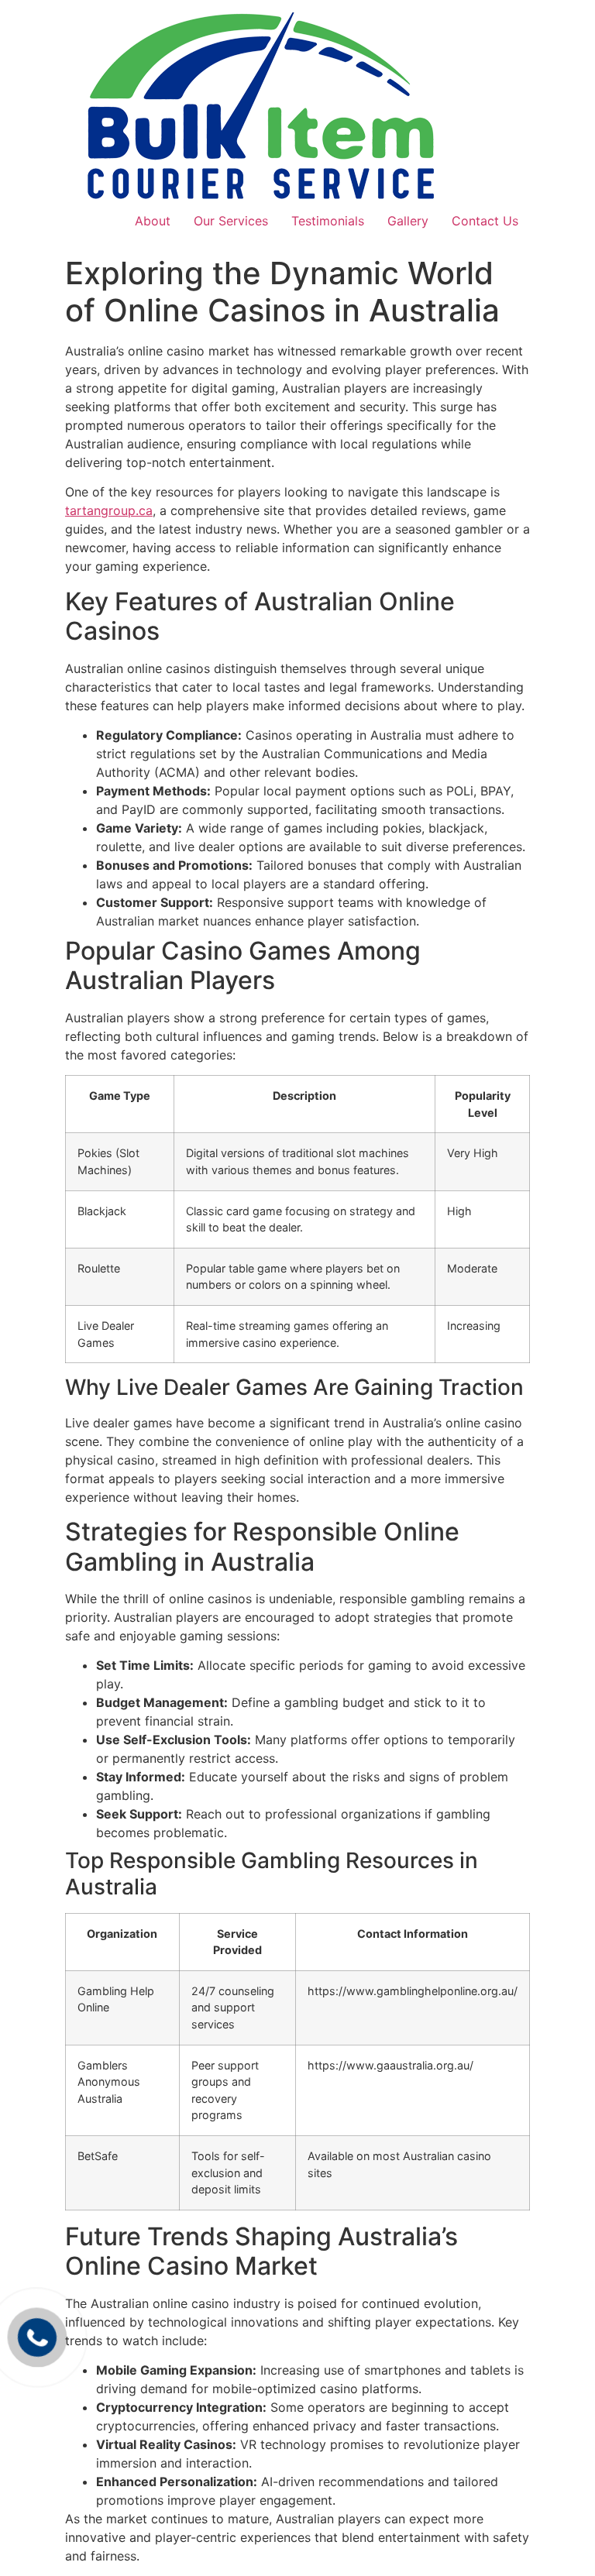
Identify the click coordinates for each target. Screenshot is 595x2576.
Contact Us (485, 221)
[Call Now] (37, 2337)
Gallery (408, 221)
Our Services (231, 221)
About (153, 221)
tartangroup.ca (109, 510)
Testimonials (328, 221)
